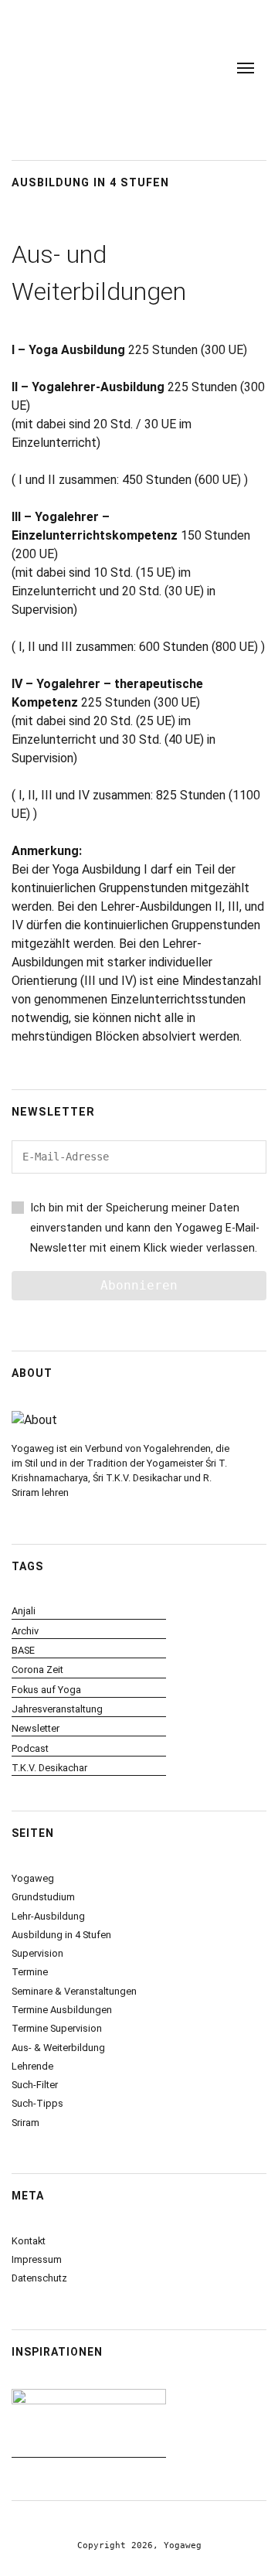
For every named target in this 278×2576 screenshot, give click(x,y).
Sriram (25, 2123)
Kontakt (29, 2241)
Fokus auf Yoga (46, 1690)
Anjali (24, 1611)
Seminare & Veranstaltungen (74, 1991)
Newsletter (36, 1728)
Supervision (37, 1953)
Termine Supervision (57, 2028)
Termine (30, 1972)
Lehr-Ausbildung (48, 1916)
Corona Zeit (37, 1670)
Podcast (30, 1748)
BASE (23, 1650)
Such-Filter (35, 2085)
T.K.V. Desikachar (49, 1768)
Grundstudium (43, 1897)
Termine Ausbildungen (62, 2010)
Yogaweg (33, 1878)
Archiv (25, 1631)
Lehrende (32, 2066)
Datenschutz (39, 2278)
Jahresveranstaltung (57, 1709)
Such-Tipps (37, 2103)
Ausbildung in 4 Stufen (61, 1935)
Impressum (37, 2259)
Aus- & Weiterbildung (58, 2048)
